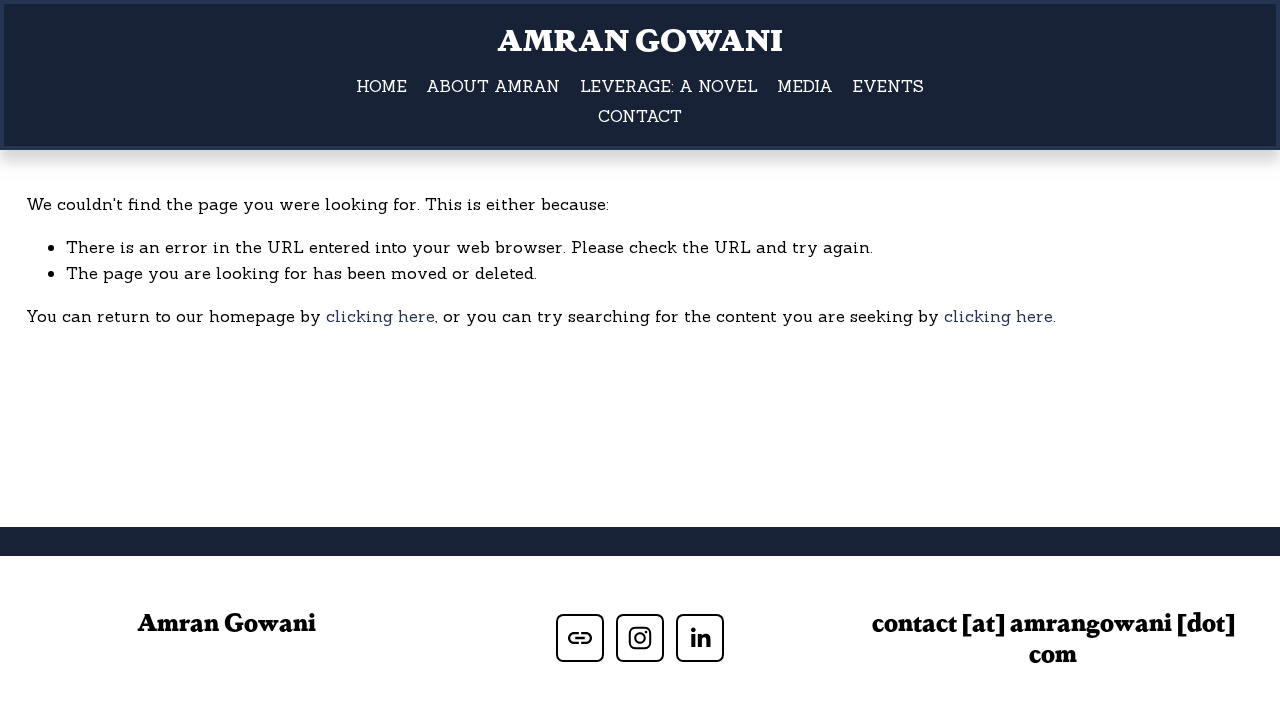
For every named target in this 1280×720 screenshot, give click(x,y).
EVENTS (888, 86)
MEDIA (805, 86)
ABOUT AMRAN (493, 86)
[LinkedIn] (700, 638)
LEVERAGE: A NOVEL (669, 86)
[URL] (580, 638)
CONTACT (640, 116)
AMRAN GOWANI (640, 38)
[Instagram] (640, 638)
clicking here (380, 316)
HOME (381, 86)
